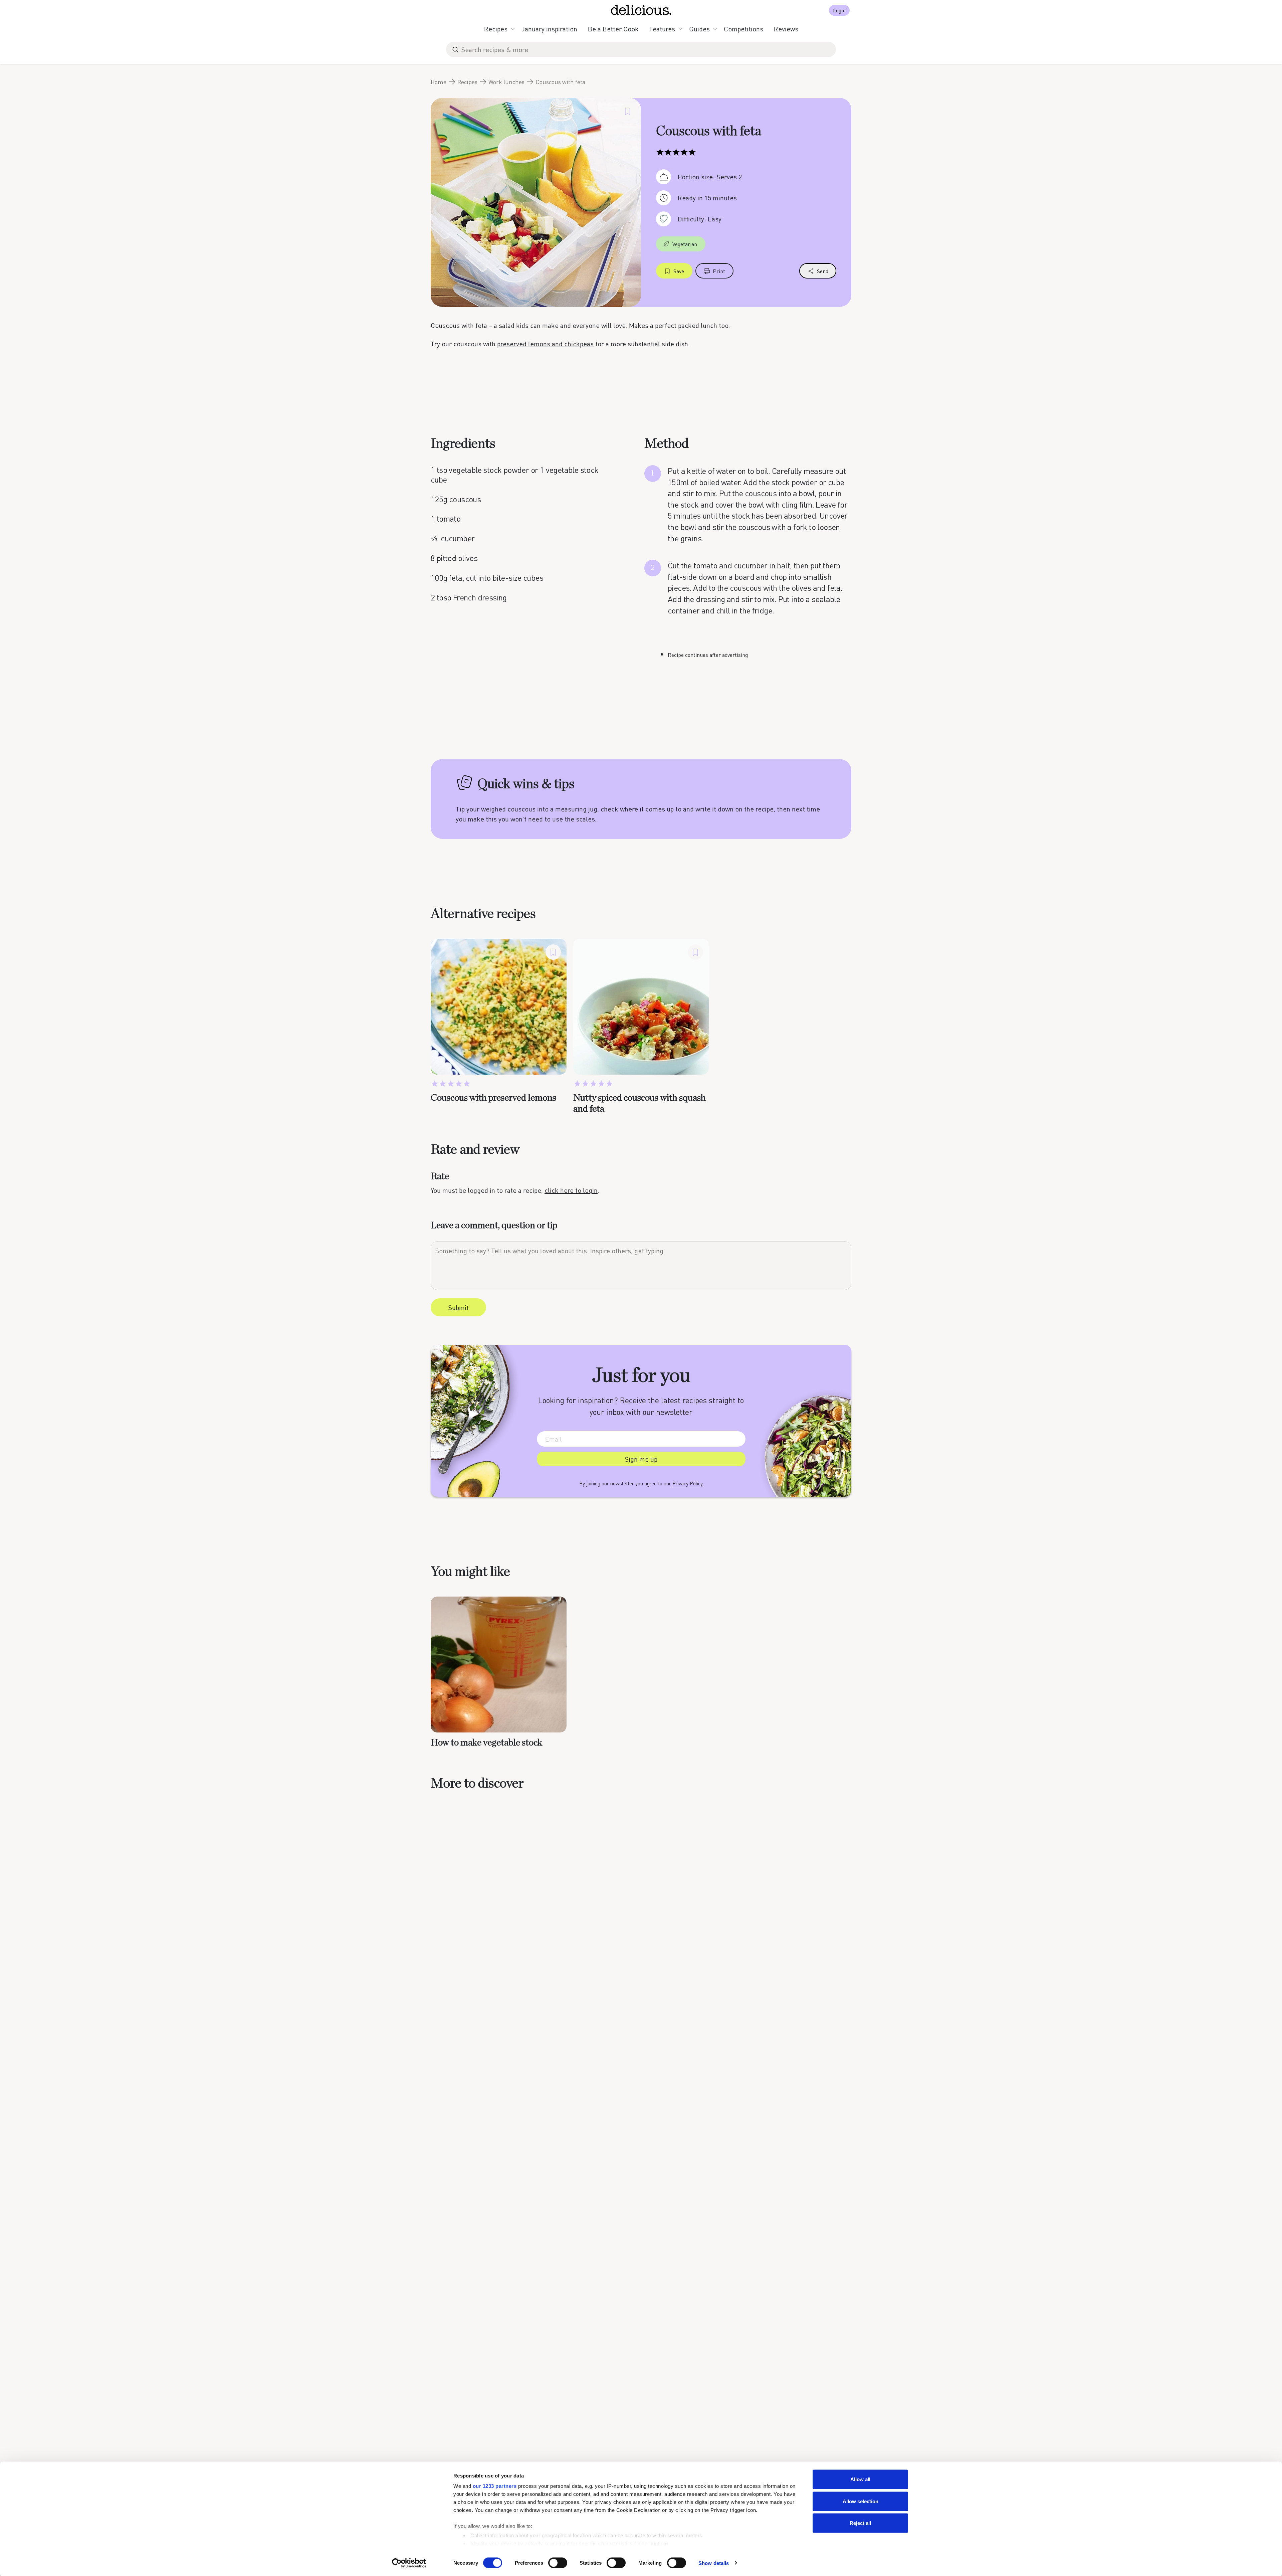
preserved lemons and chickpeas (545, 344)
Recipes (496, 29)
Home (439, 82)
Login (839, 10)
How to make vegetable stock (486, 1743)
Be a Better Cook (613, 29)
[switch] (558, 2563)
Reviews (786, 29)
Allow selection (861, 2501)
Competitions (743, 29)
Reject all (860, 2523)
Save (679, 271)
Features (662, 29)
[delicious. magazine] (641, 10)
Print (719, 271)
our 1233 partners (495, 2486)
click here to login (571, 1190)
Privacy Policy (688, 1483)
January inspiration (549, 29)
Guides (699, 29)
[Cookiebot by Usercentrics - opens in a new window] (409, 2563)
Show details (714, 2563)
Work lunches (506, 82)
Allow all (860, 2479)
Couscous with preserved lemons (493, 1098)
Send (823, 271)
